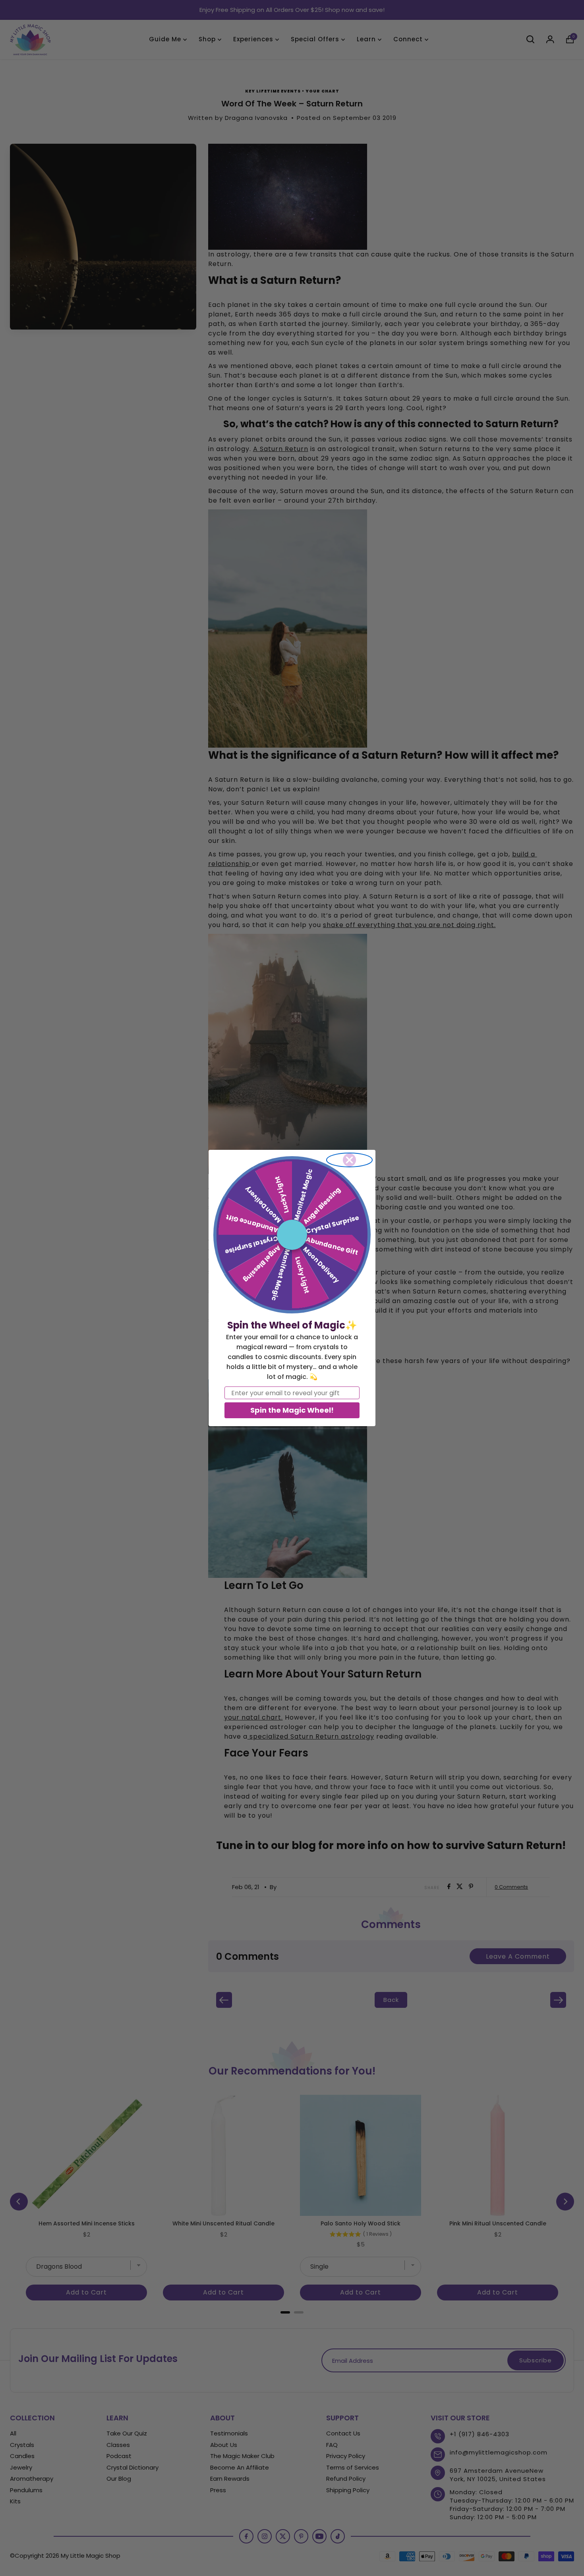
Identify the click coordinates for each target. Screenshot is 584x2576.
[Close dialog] (349, 1160)
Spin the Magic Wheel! (292, 1410)
